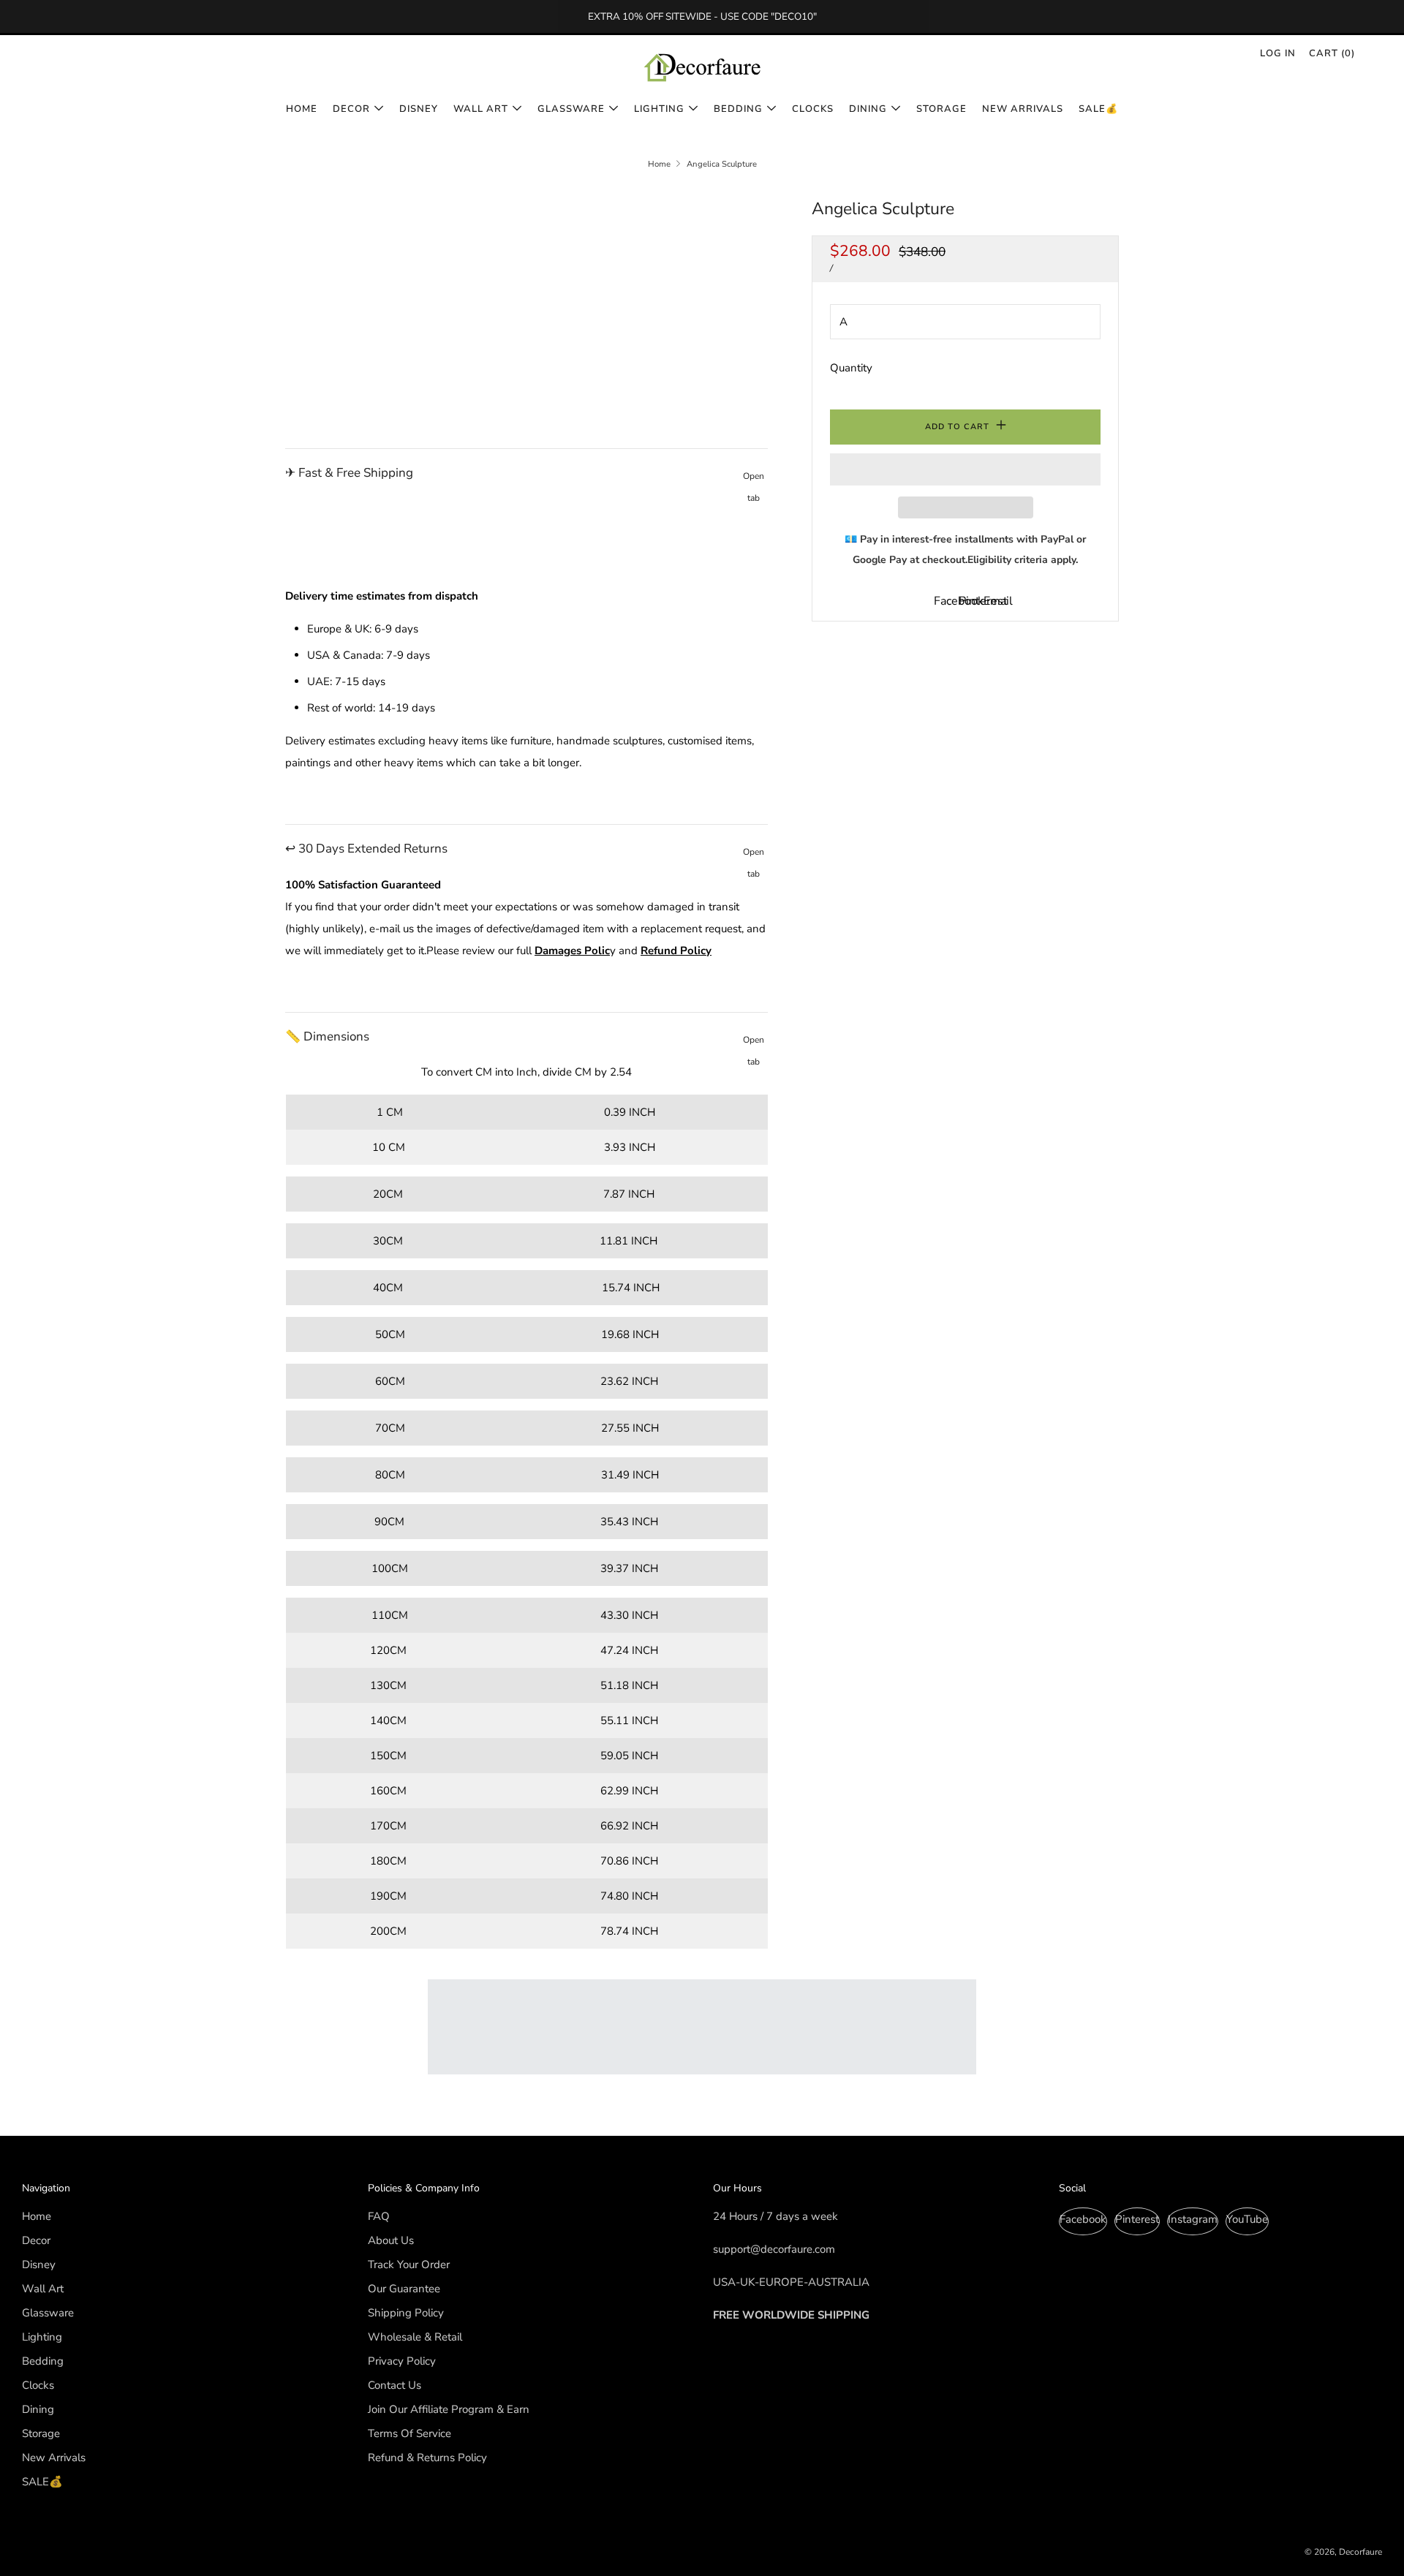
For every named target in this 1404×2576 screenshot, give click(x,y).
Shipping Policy (406, 2313)
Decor (351, 109)
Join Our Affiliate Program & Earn (449, 2409)
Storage (941, 109)
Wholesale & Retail (415, 2337)
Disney (419, 109)
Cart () (1332, 53)
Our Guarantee (404, 2289)
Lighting (659, 109)
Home (302, 109)
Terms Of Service (409, 2433)
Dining (868, 109)
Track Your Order (409, 2265)
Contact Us (395, 2385)
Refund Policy (676, 951)
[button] (965, 469)
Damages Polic (572, 951)
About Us (391, 2240)
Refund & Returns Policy (427, 2458)
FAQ (379, 2216)
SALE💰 (1098, 109)
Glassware (571, 109)
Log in (1278, 53)
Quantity (851, 368)
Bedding (738, 109)
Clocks (813, 109)
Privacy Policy (402, 2361)
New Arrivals (1023, 109)
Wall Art (481, 109)
